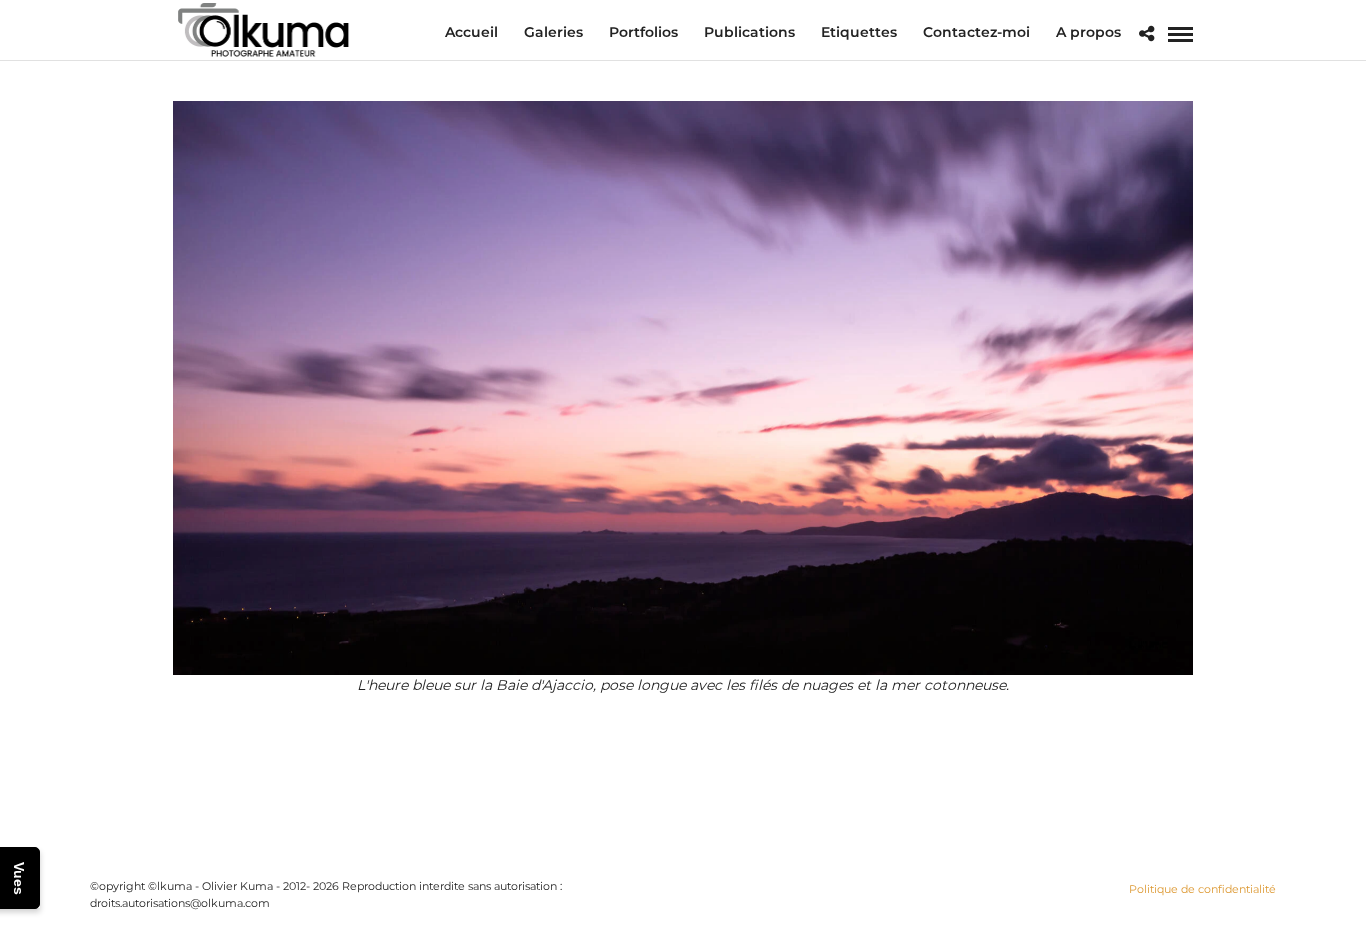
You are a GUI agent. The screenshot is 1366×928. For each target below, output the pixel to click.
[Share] (1146, 34)
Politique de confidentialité (1202, 889)
